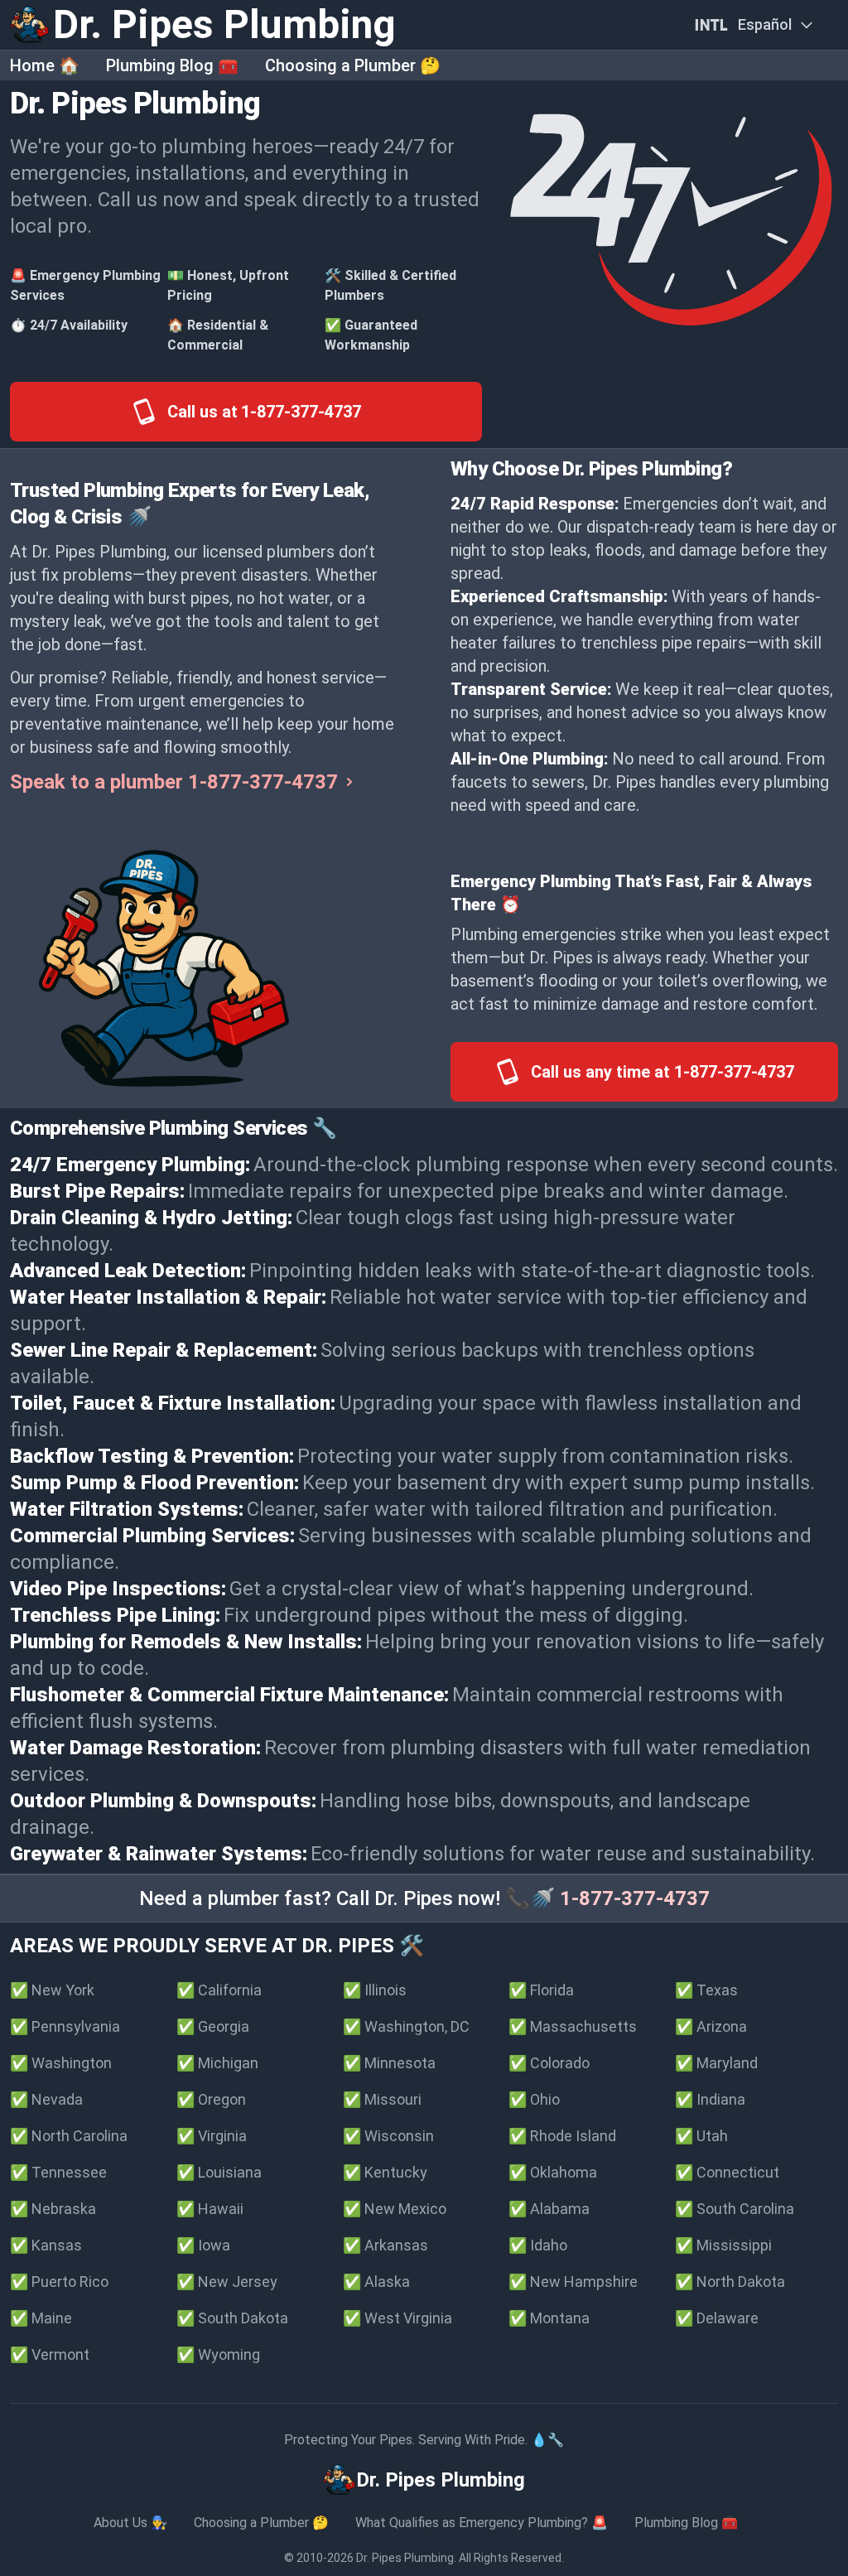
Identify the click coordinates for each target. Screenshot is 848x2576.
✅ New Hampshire (573, 2282)
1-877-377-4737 (635, 1898)
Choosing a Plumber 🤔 (353, 65)
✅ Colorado (549, 2063)
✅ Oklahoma (553, 2172)
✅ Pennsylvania (65, 2026)
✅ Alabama (549, 2209)
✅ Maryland (716, 2063)
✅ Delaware (717, 2318)
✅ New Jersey (227, 2282)
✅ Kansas (46, 2245)
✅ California (219, 1990)
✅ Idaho (538, 2245)
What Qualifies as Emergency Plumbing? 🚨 (482, 2523)
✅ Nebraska (53, 2209)
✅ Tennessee (58, 2172)
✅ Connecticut (727, 2172)
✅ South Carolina (735, 2209)
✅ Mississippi (723, 2245)
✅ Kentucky (385, 2172)
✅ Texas (706, 1990)
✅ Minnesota (389, 2063)
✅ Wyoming (218, 2354)
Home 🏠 (45, 65)
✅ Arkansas (385, 2245)
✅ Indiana (710, 2099)
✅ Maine (41, 2318)
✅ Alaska (376, 2282)
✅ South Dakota (232, 2318)
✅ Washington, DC (406, 2026)
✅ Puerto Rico (59, 2282)
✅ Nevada (46, 2099)
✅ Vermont (50, 2354)
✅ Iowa (203, 2245)
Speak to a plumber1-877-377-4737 (174, 782)
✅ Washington (61, 2063)
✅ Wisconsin (388, 2136)
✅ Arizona (711, 2026)
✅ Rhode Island (562, 2136)
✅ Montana (549, 2318)
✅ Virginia (212, 2136)
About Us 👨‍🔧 (130, 2523)
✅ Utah (701, 2136)
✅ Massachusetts (573, 2026)
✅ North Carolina (69, 2136)
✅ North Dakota (730, 2282)
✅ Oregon (211, 2099)
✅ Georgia (213, 2026)
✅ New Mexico (395, 2209)
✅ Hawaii (210, 2209)
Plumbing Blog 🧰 (172, 65)
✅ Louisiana (219, 2172)
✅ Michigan (217, 2063)
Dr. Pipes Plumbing (405, 2558)
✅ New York (52, 1990)
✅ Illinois (375, 1990)
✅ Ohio (534, 2099)
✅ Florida (541, 1990)
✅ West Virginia (397, 2318)
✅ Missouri (382, 2099)
